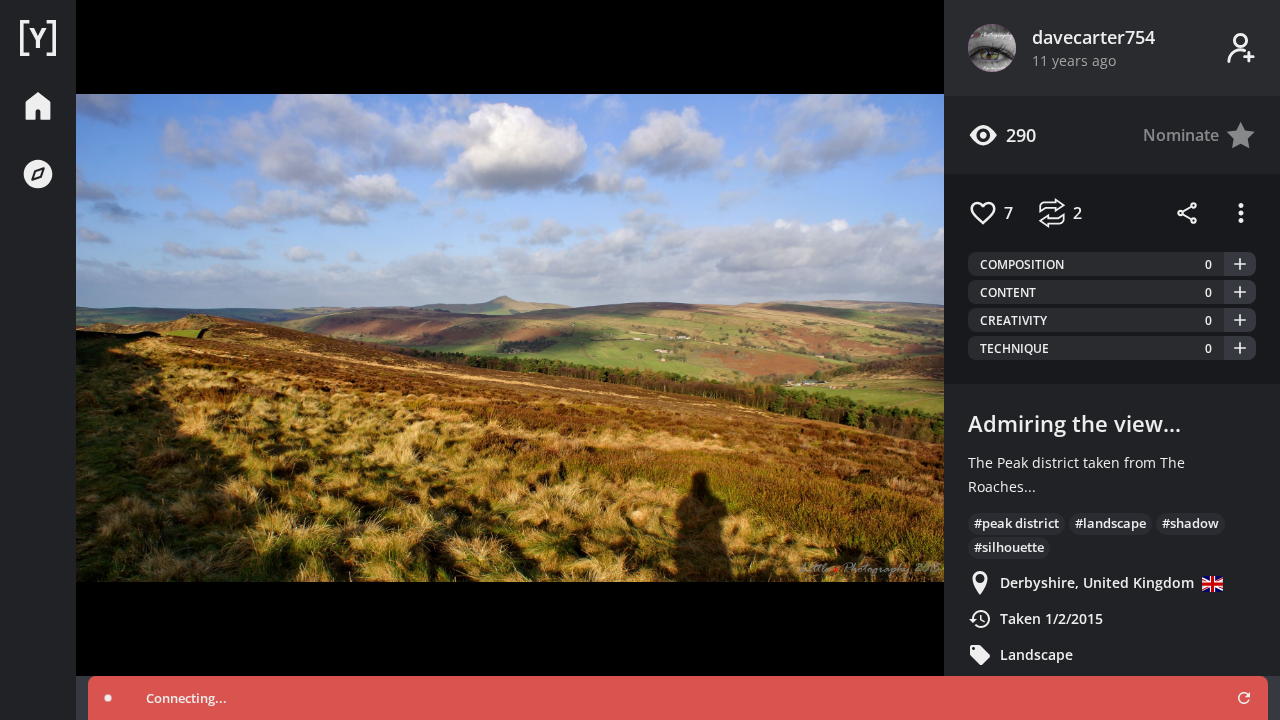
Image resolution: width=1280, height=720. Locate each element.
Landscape (1036, 654)
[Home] (38, 38)
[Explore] (38, 174)
